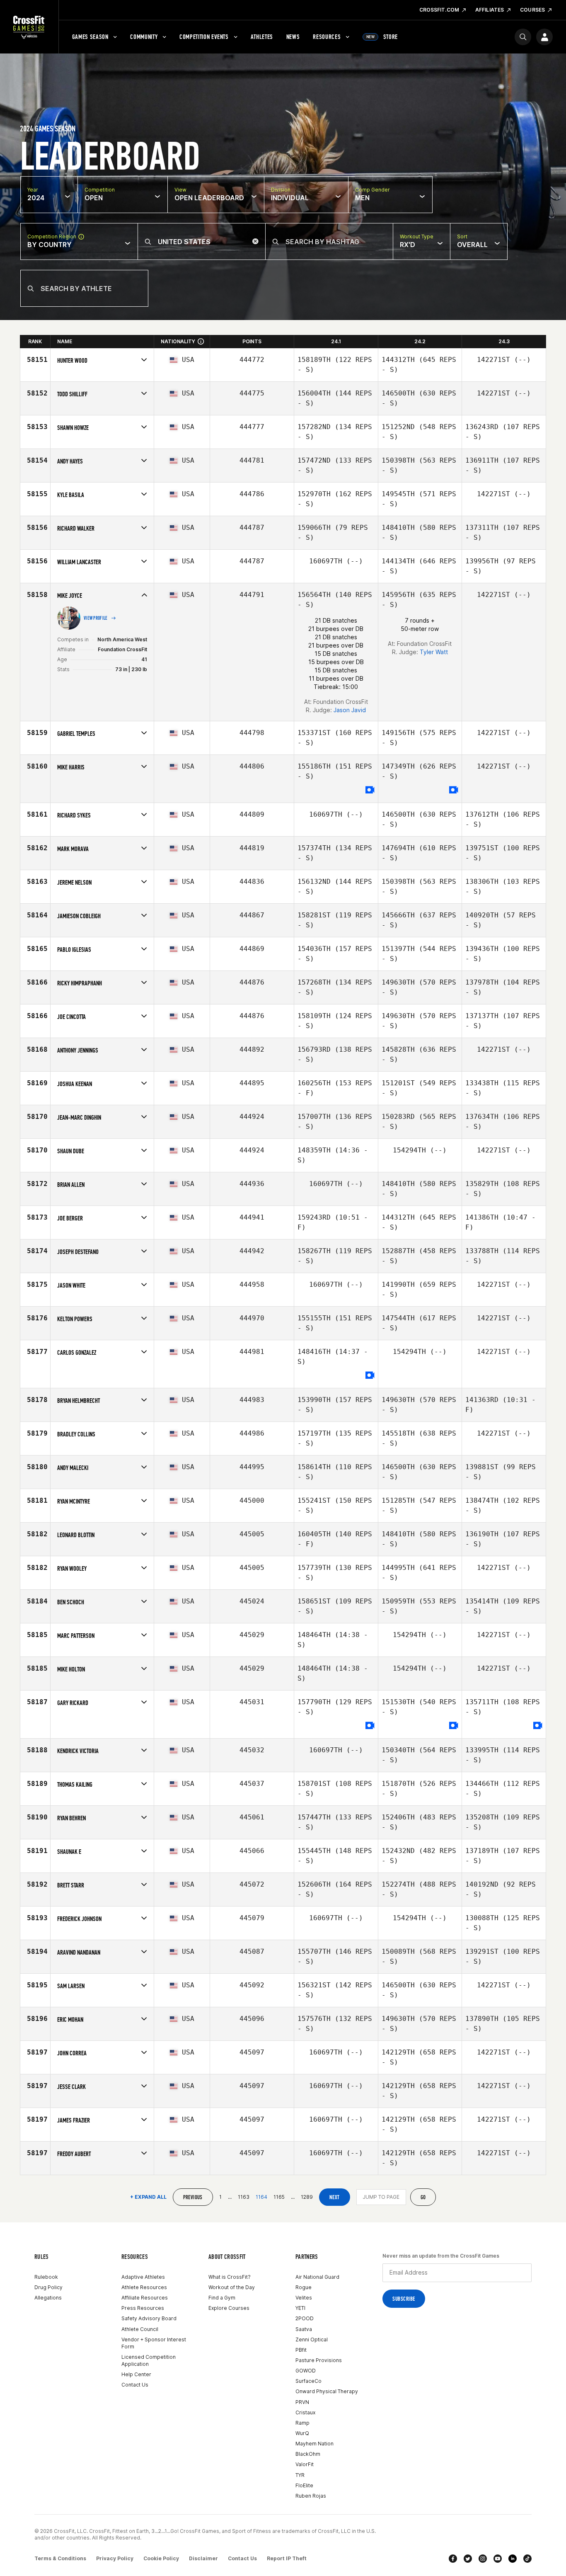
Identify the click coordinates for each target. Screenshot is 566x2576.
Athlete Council (140, 2329)
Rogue (304, 2287)
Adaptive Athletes (143, 2277)
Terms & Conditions (60, 2558)
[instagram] (483, 2559)
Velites (304, 2298)
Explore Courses (229, 2308)
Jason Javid (350, 710)
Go (423, 2197)
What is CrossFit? (230, 2277)
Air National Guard (317, 2277)
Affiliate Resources (145, 2298)
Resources (327, 37)
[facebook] (453, 2559)
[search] (523, 37)
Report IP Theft (287, 2558)
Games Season (90, 37)
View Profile (96, 618)
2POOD (305, 2318)
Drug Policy (48, 2287)
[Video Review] (370, 790)
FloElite (304, 2485)
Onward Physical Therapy (327, 2391)
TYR (300, 2475)
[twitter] (468, 2559)
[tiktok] (527, 2559)
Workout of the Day (232, 2287)
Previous (193, 2197)
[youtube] (498, 2559)
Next (335, 2197)
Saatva (304, 2329)
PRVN (302, 2402)
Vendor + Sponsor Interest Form (154, 2343)
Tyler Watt (434, 652)
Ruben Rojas (311, 2496)
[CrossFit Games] (29, 27)
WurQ (302, 2433)
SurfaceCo (308, 2381)
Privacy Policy (115, 2558)
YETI (300, 2308)
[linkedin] (513, 2559)
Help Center (136, 2374)
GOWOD (306, 2371)
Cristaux (305, 2412)
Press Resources (143, 2308)
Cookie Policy (161, 2558)
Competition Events (204, 37)
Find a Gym (222, 2298)
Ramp (302, 2423)
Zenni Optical (312, 2340)
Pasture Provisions (319, 2360)
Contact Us (135, 2385)
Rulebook (46, 2277)
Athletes (262, 37)
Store (382, 37)
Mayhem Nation (314, 2444)
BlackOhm (308, 2454)
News (293, 37)
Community (144, 37)
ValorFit (305, 2464)
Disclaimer (203, 2558)
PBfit (301, 2350)
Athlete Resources (144, 2287)
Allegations (48, 2298)
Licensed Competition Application (149, 2360)
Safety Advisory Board (149, 2318)
